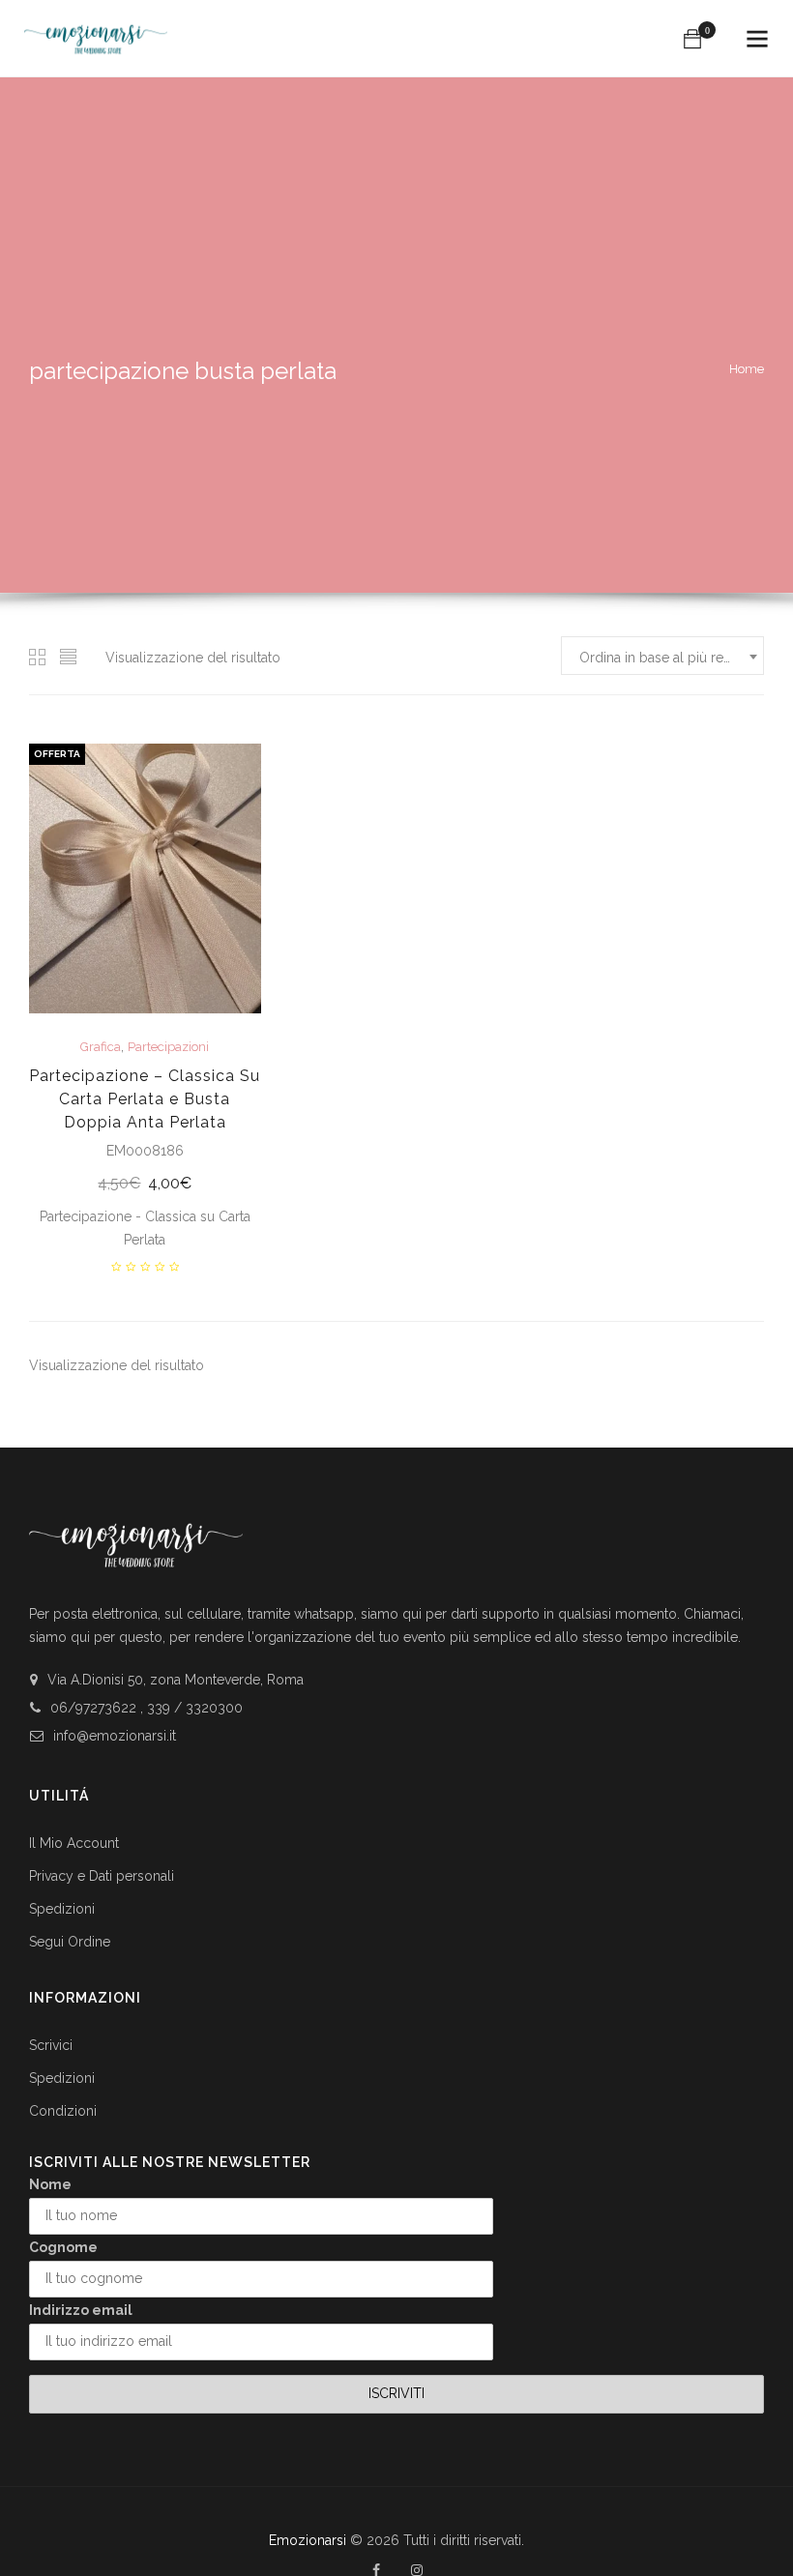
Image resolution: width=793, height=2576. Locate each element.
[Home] (96, 31)
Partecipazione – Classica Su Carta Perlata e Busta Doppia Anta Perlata (145, 1099)
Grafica (101, 1047)
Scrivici (51, 2045)
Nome (50, 2184)
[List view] (69, 657)
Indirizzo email (81, 2310)
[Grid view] (38, 657)
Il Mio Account (74, 1843)
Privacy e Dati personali (102, 1876)
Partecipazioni (168, 1047)
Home (747, 369)
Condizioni (63, 2111)
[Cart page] (692, 39)
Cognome (63, 2247)
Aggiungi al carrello (145, 1185)
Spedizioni (62, 1909)
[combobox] (662, 656)
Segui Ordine (70, 1942)
